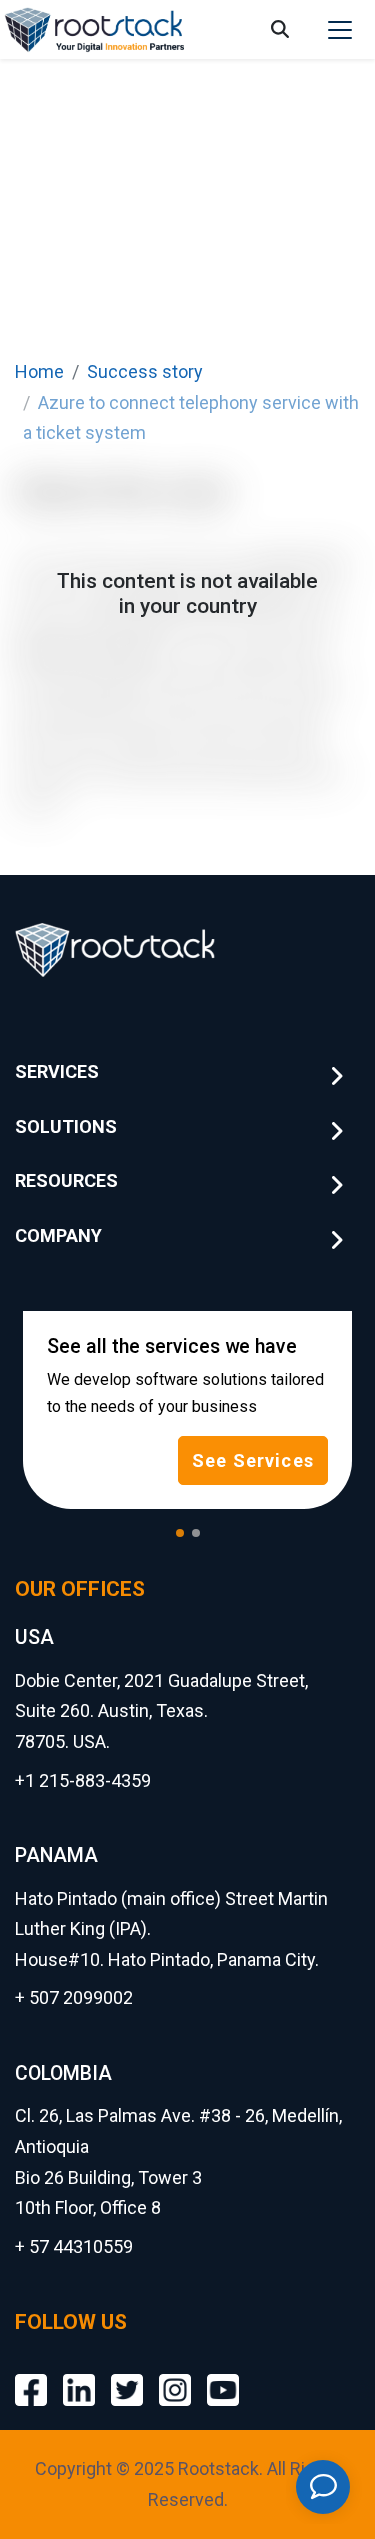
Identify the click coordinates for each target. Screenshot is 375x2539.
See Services (253, 1460)
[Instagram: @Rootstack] (175, 2375)
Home (39, 371)
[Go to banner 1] (180, 1533)
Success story (145, 371)
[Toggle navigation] (340, 30)
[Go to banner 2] (196, 1533)
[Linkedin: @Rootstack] (79, 2375)
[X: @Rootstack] (127, 2375)
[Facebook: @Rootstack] (31, 2375)
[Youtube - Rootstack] (223, 2375)
